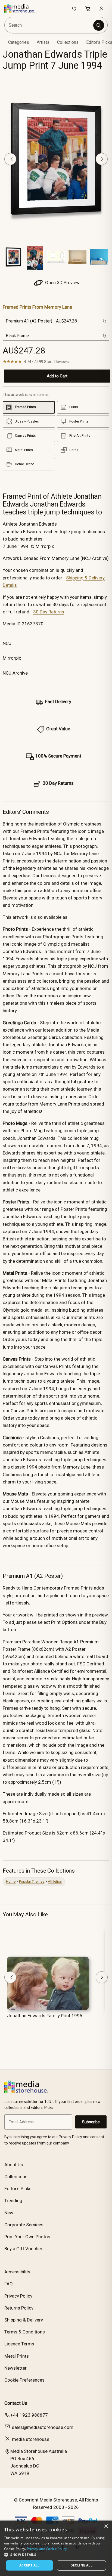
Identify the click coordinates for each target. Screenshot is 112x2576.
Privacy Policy (18, 2296)
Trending (13, 2201)
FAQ (9, 2284)
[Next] (102, 159)
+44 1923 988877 (29, 2415)
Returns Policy (19, 2308)
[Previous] (10, 159)
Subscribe (91, 2122)
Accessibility (17, 2272)
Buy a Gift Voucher (23, 2249)
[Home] (22, 8)
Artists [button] (43, 42)
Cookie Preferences (24, 2380)
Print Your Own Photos (27, 2237)
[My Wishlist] (74, 8)
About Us (14, 2165)
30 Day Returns (49, 612)
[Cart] (88, 8)
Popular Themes (32, 1881)
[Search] (99, 25)
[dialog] (56, 2548)
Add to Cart (57, 376)
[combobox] (49, 25)
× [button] (106, 2526)
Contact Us (16, 2403)
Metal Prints (17, 2356)
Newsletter (15, 2368)
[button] (56, 2555)
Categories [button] (19, 42)
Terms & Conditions (25, 2332)
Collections (68, 42)
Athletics (55, 1881)
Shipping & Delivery (24, 2320)
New (9, 2213)
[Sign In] (101, 8)
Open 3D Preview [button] (62, 283)
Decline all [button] (81, 2565)
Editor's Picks (18, 2189)
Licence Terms (19, 2344)
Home (11, 1881)
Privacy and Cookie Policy (47, 2549)
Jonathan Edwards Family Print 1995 (45, 2016)
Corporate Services (24, 2225)
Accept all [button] (29, 2565)
